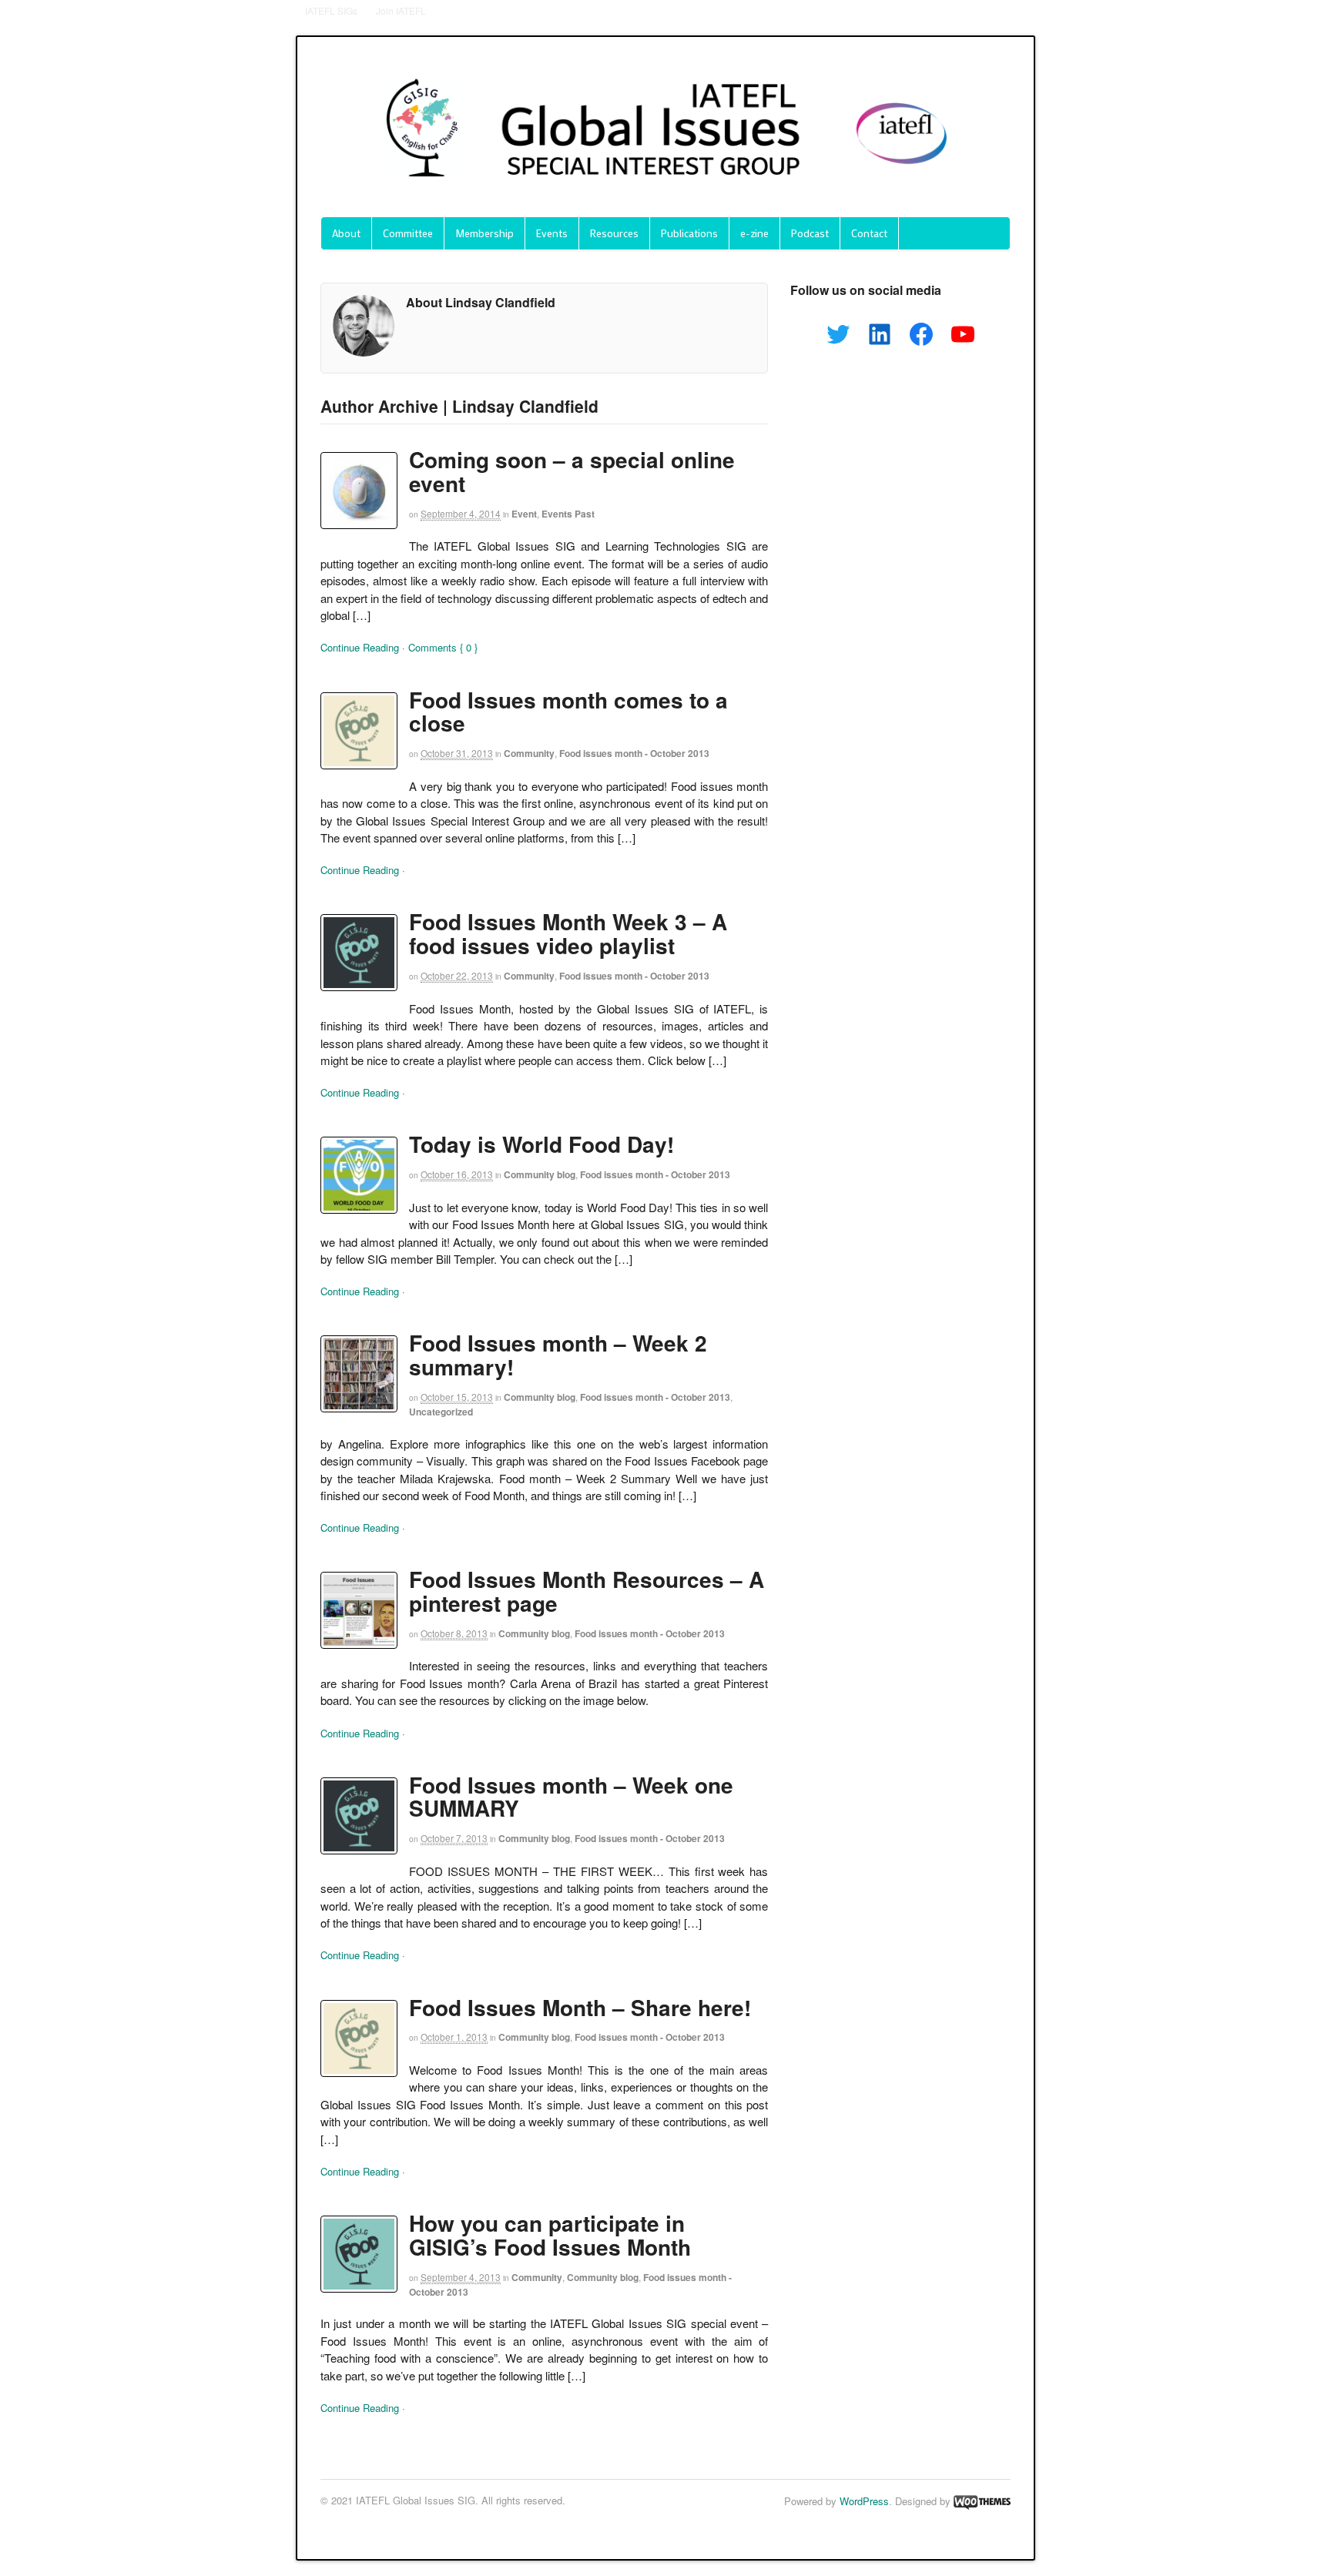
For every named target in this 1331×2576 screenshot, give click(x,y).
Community (529, 753)
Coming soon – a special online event (572, 471)
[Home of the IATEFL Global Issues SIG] (665, 193)
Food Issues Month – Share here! (580, 2007)
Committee (408, 233)
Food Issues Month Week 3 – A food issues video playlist (568, 933)
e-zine (754, 233)
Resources (614, 233)
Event (524, 514)
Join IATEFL (401, 10)
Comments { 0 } (443, 647)
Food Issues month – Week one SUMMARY (571, 1797)
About (346, 233)
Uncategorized (441, 1412)
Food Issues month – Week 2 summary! (558, 1355)
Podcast (810, 233)
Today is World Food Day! (541, 1144)
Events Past (568, 514)
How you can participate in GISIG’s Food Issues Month (550, 2235)
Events (552, 233)
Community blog (540, 1174)
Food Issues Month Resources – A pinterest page (587, 1591)
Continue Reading (360, 647)
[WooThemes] (982, 2501)
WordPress (864, 2501)
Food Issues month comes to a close (568, 712)
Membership (484, 233)
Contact (869, 233)
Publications (689, 233)
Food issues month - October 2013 (634, 753)
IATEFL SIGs (331, 10)
